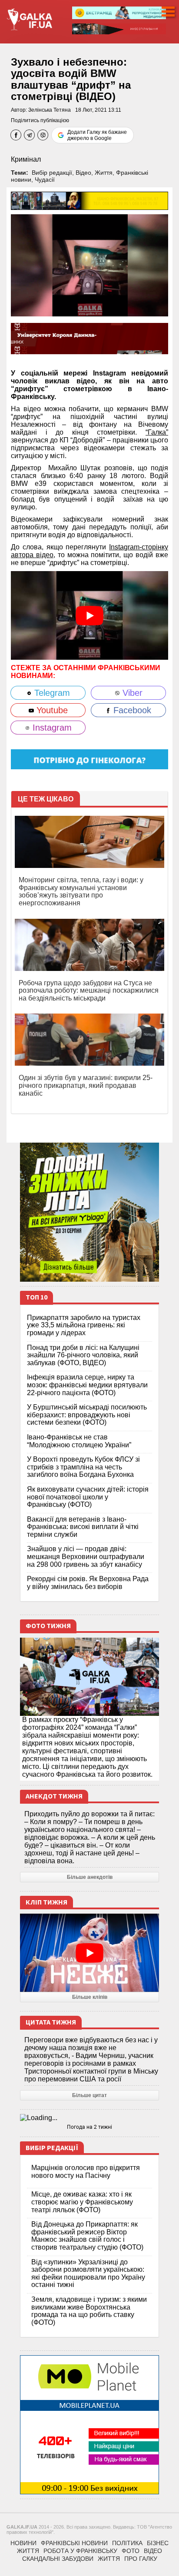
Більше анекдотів (90, 1877)
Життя (104, 173)
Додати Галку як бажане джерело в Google (97, 135)
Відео (83, 173)
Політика (127, 2543)
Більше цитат (89, 2095)
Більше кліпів (90, 1997)
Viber (131, 693)
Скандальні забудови (58, 2559)
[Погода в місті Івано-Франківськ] (89, 2118)
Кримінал (26, 159)
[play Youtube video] (89, 615)
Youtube (51, 710)
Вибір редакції (52, 173)
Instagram (51, 728)
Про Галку (141, 2559)
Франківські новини (74, 2543)
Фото (131, 2551)
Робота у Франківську (80, 2551)
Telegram (51, 693)
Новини (23, 2543)
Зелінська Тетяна (50, 110)
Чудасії (45, 179)
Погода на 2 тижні (89, 2127)
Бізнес (158, 2543)
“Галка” (157, 432)
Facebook (131, 710)
